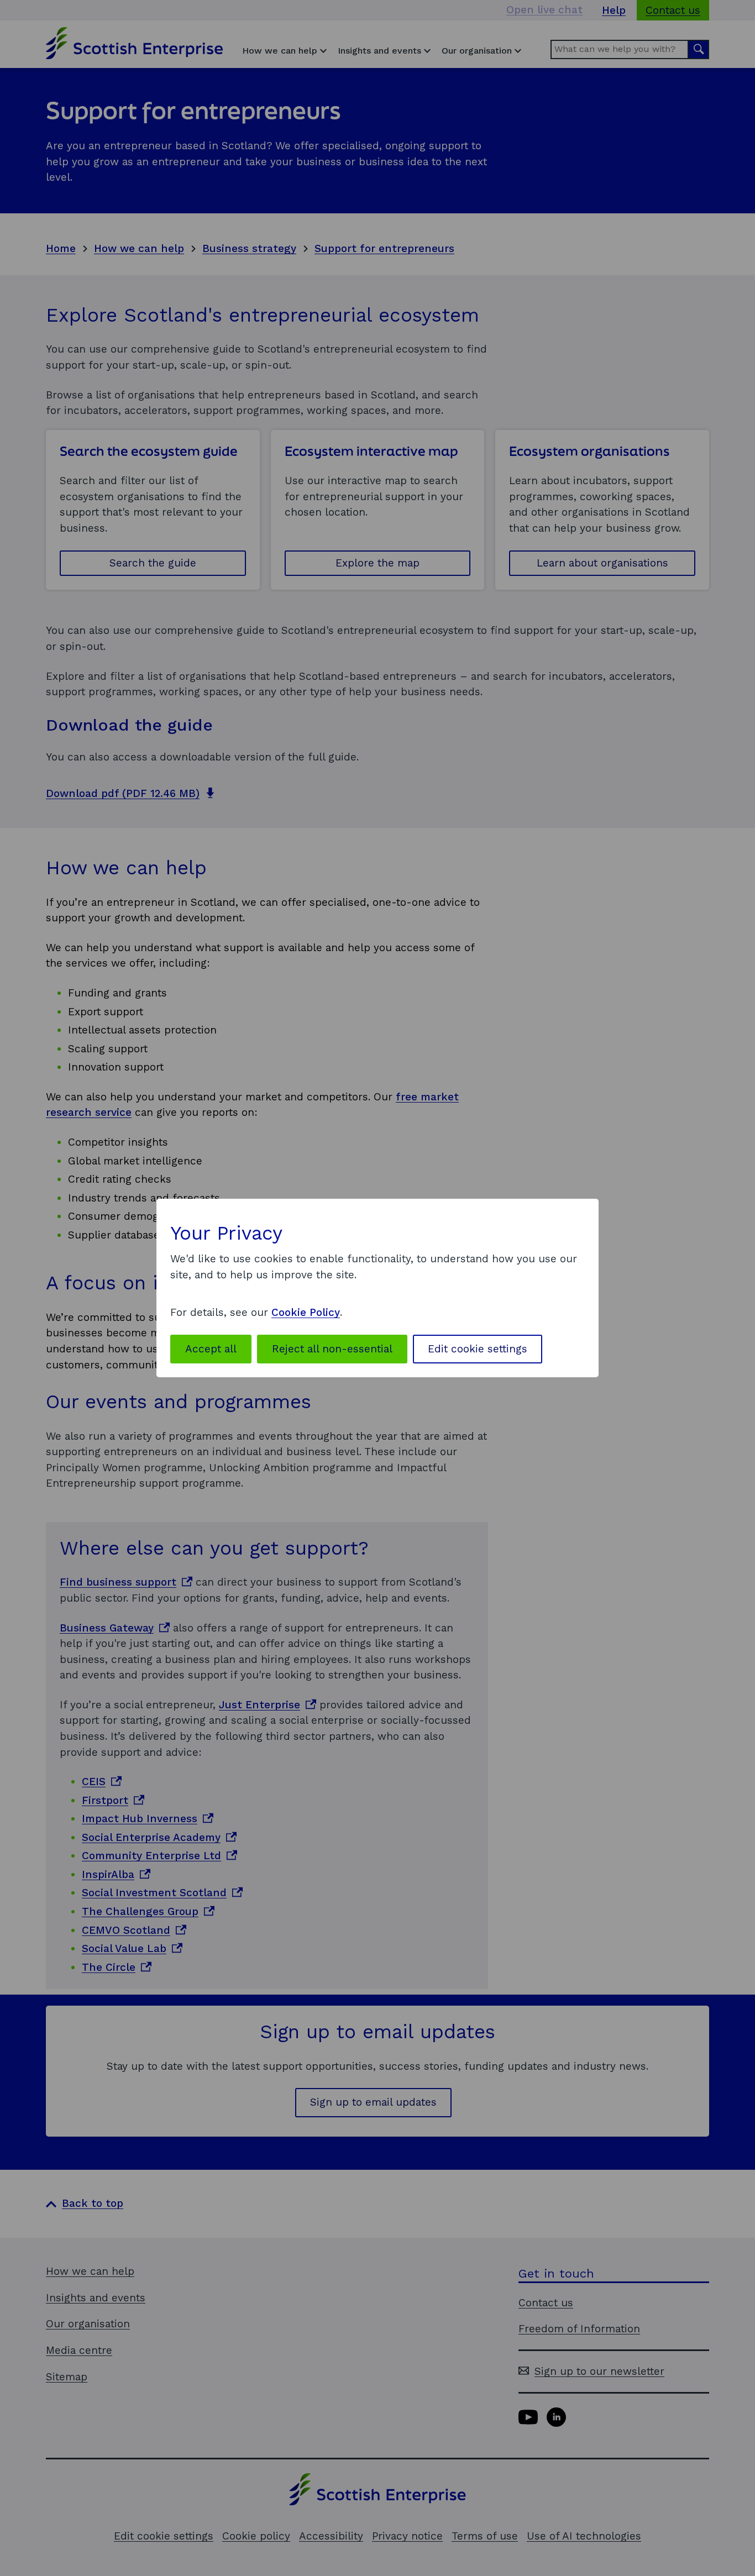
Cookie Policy (306, 1312)
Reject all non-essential (332, 1349)
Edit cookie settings (478, 1349)
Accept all (211, 1349)
